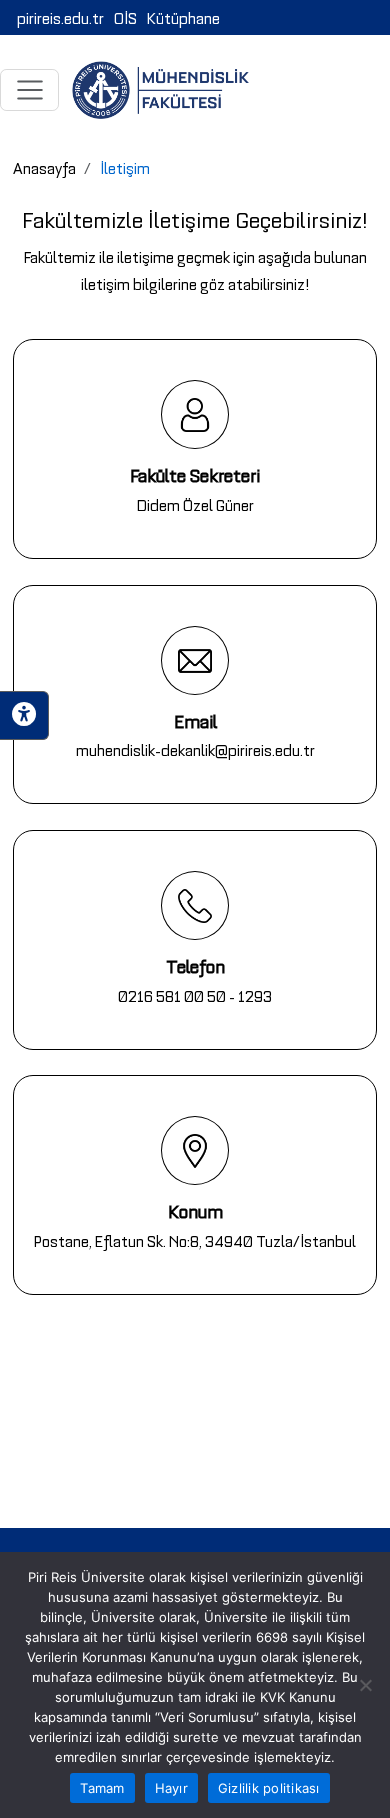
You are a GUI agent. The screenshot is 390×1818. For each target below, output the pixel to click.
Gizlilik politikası (269, 1788)
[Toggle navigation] (29, 90)
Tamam (102, 1788)
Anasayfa (44, 167)
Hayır (171, 1788)
